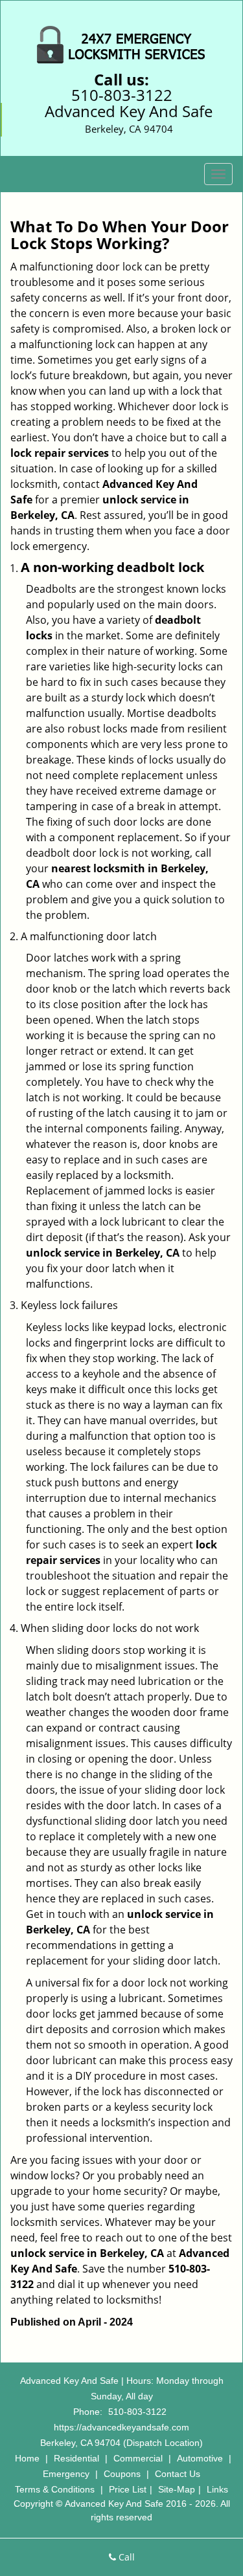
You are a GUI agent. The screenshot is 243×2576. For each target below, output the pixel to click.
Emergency (66, 2474)
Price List (128, 2489)
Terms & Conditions (55, 2489)
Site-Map (177, 2489)
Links (217, 2489)
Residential (76, 2458)
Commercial (138, 2458)
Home (27, 2458)
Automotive (200, 2458)
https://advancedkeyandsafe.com (121, 2427)
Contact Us (178, 2474)
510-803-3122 (122, 95)
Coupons (122, 2474)
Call (125, 2557)
